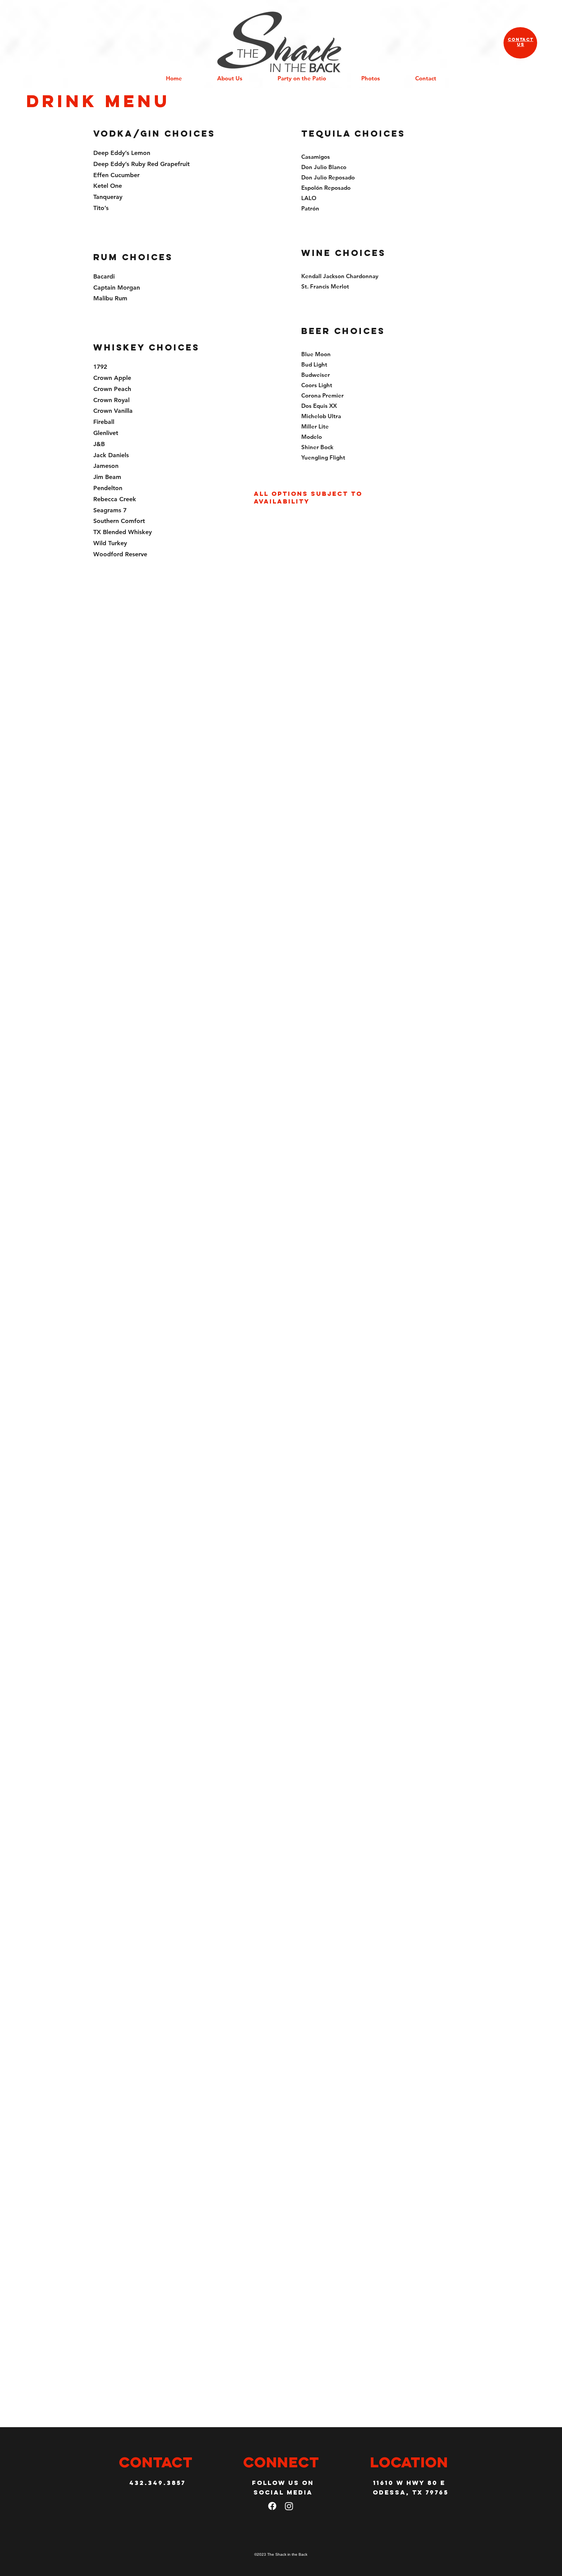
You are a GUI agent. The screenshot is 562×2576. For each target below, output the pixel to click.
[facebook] (272, 2506)
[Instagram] (289, 2506)
